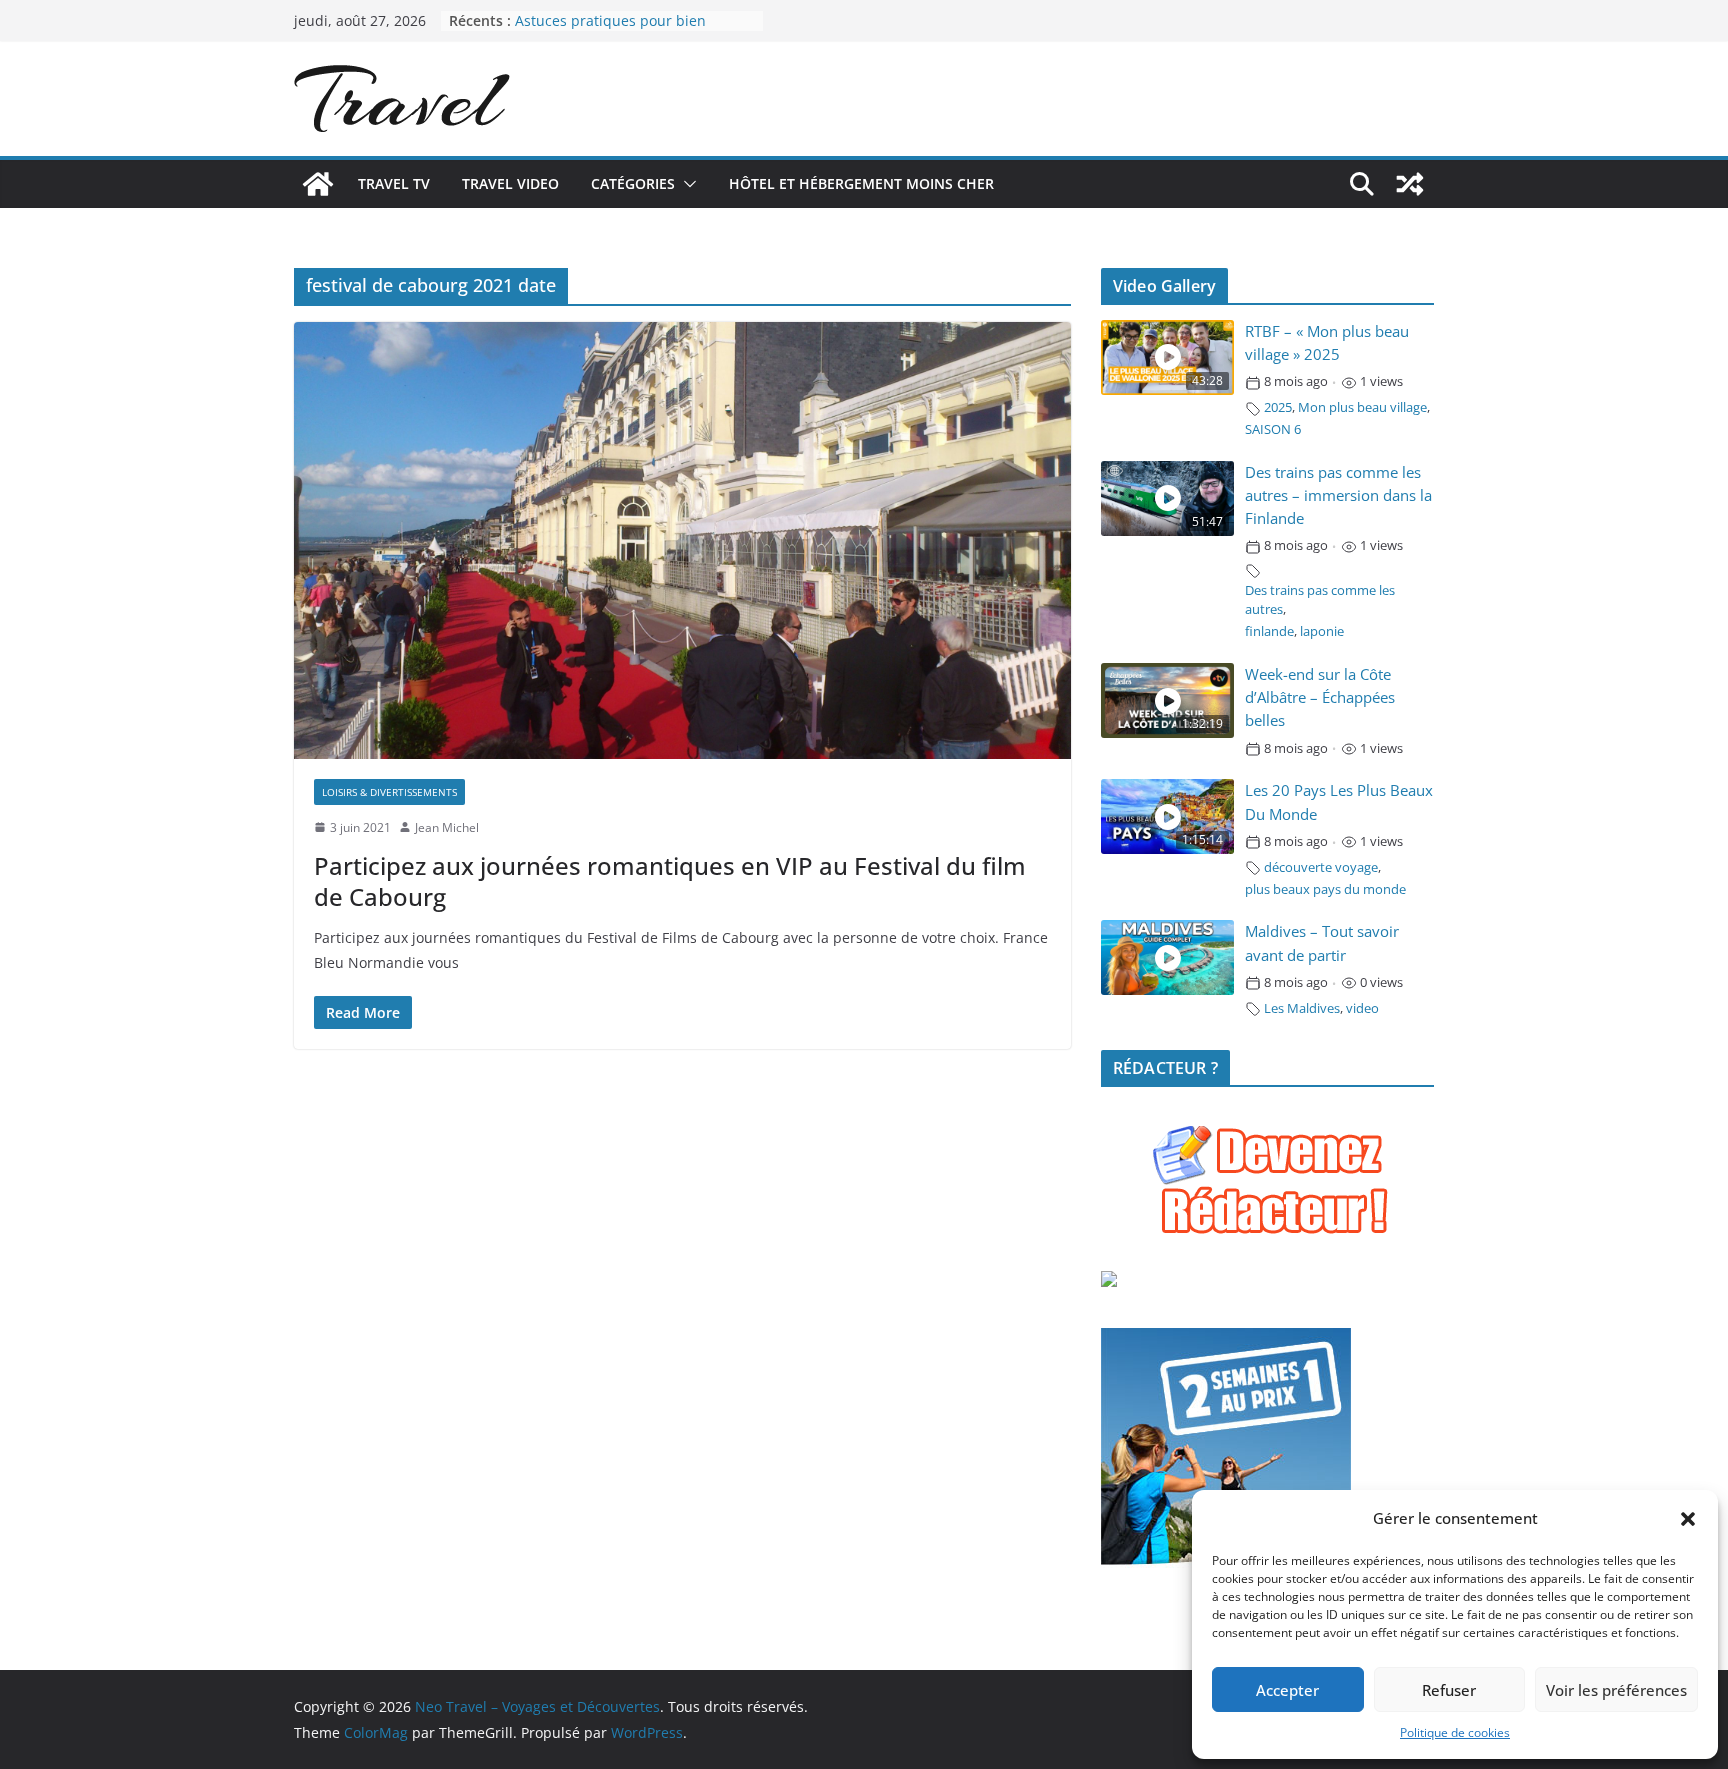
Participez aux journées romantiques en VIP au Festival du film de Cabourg (670, 881)
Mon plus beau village (1362, 407)
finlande (1269, 631)
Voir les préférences (1616, 1690)
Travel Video (510, 183)
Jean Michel (447, 827)
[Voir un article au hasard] (1410, 184)
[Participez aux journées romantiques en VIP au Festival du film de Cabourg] (682, 540)
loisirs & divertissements (389, 792)
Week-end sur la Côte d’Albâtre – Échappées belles (1320, 697)
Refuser (1449, 1690)
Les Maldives (1302, 1008)
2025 (1278, 407)
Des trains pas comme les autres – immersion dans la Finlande (1338, 495)
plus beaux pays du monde (1325, 889)
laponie (1322, 631)
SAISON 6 (1273, 429)
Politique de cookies (1455, 1732)
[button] (1688, 1519)
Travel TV (394, 183)
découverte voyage (1321, 867)
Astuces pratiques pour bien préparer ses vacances (610, 30)
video (1362, 1008)
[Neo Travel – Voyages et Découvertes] (318, 184)
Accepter (1287, 1690)
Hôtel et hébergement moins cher (861, 183)
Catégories (633, 183)
